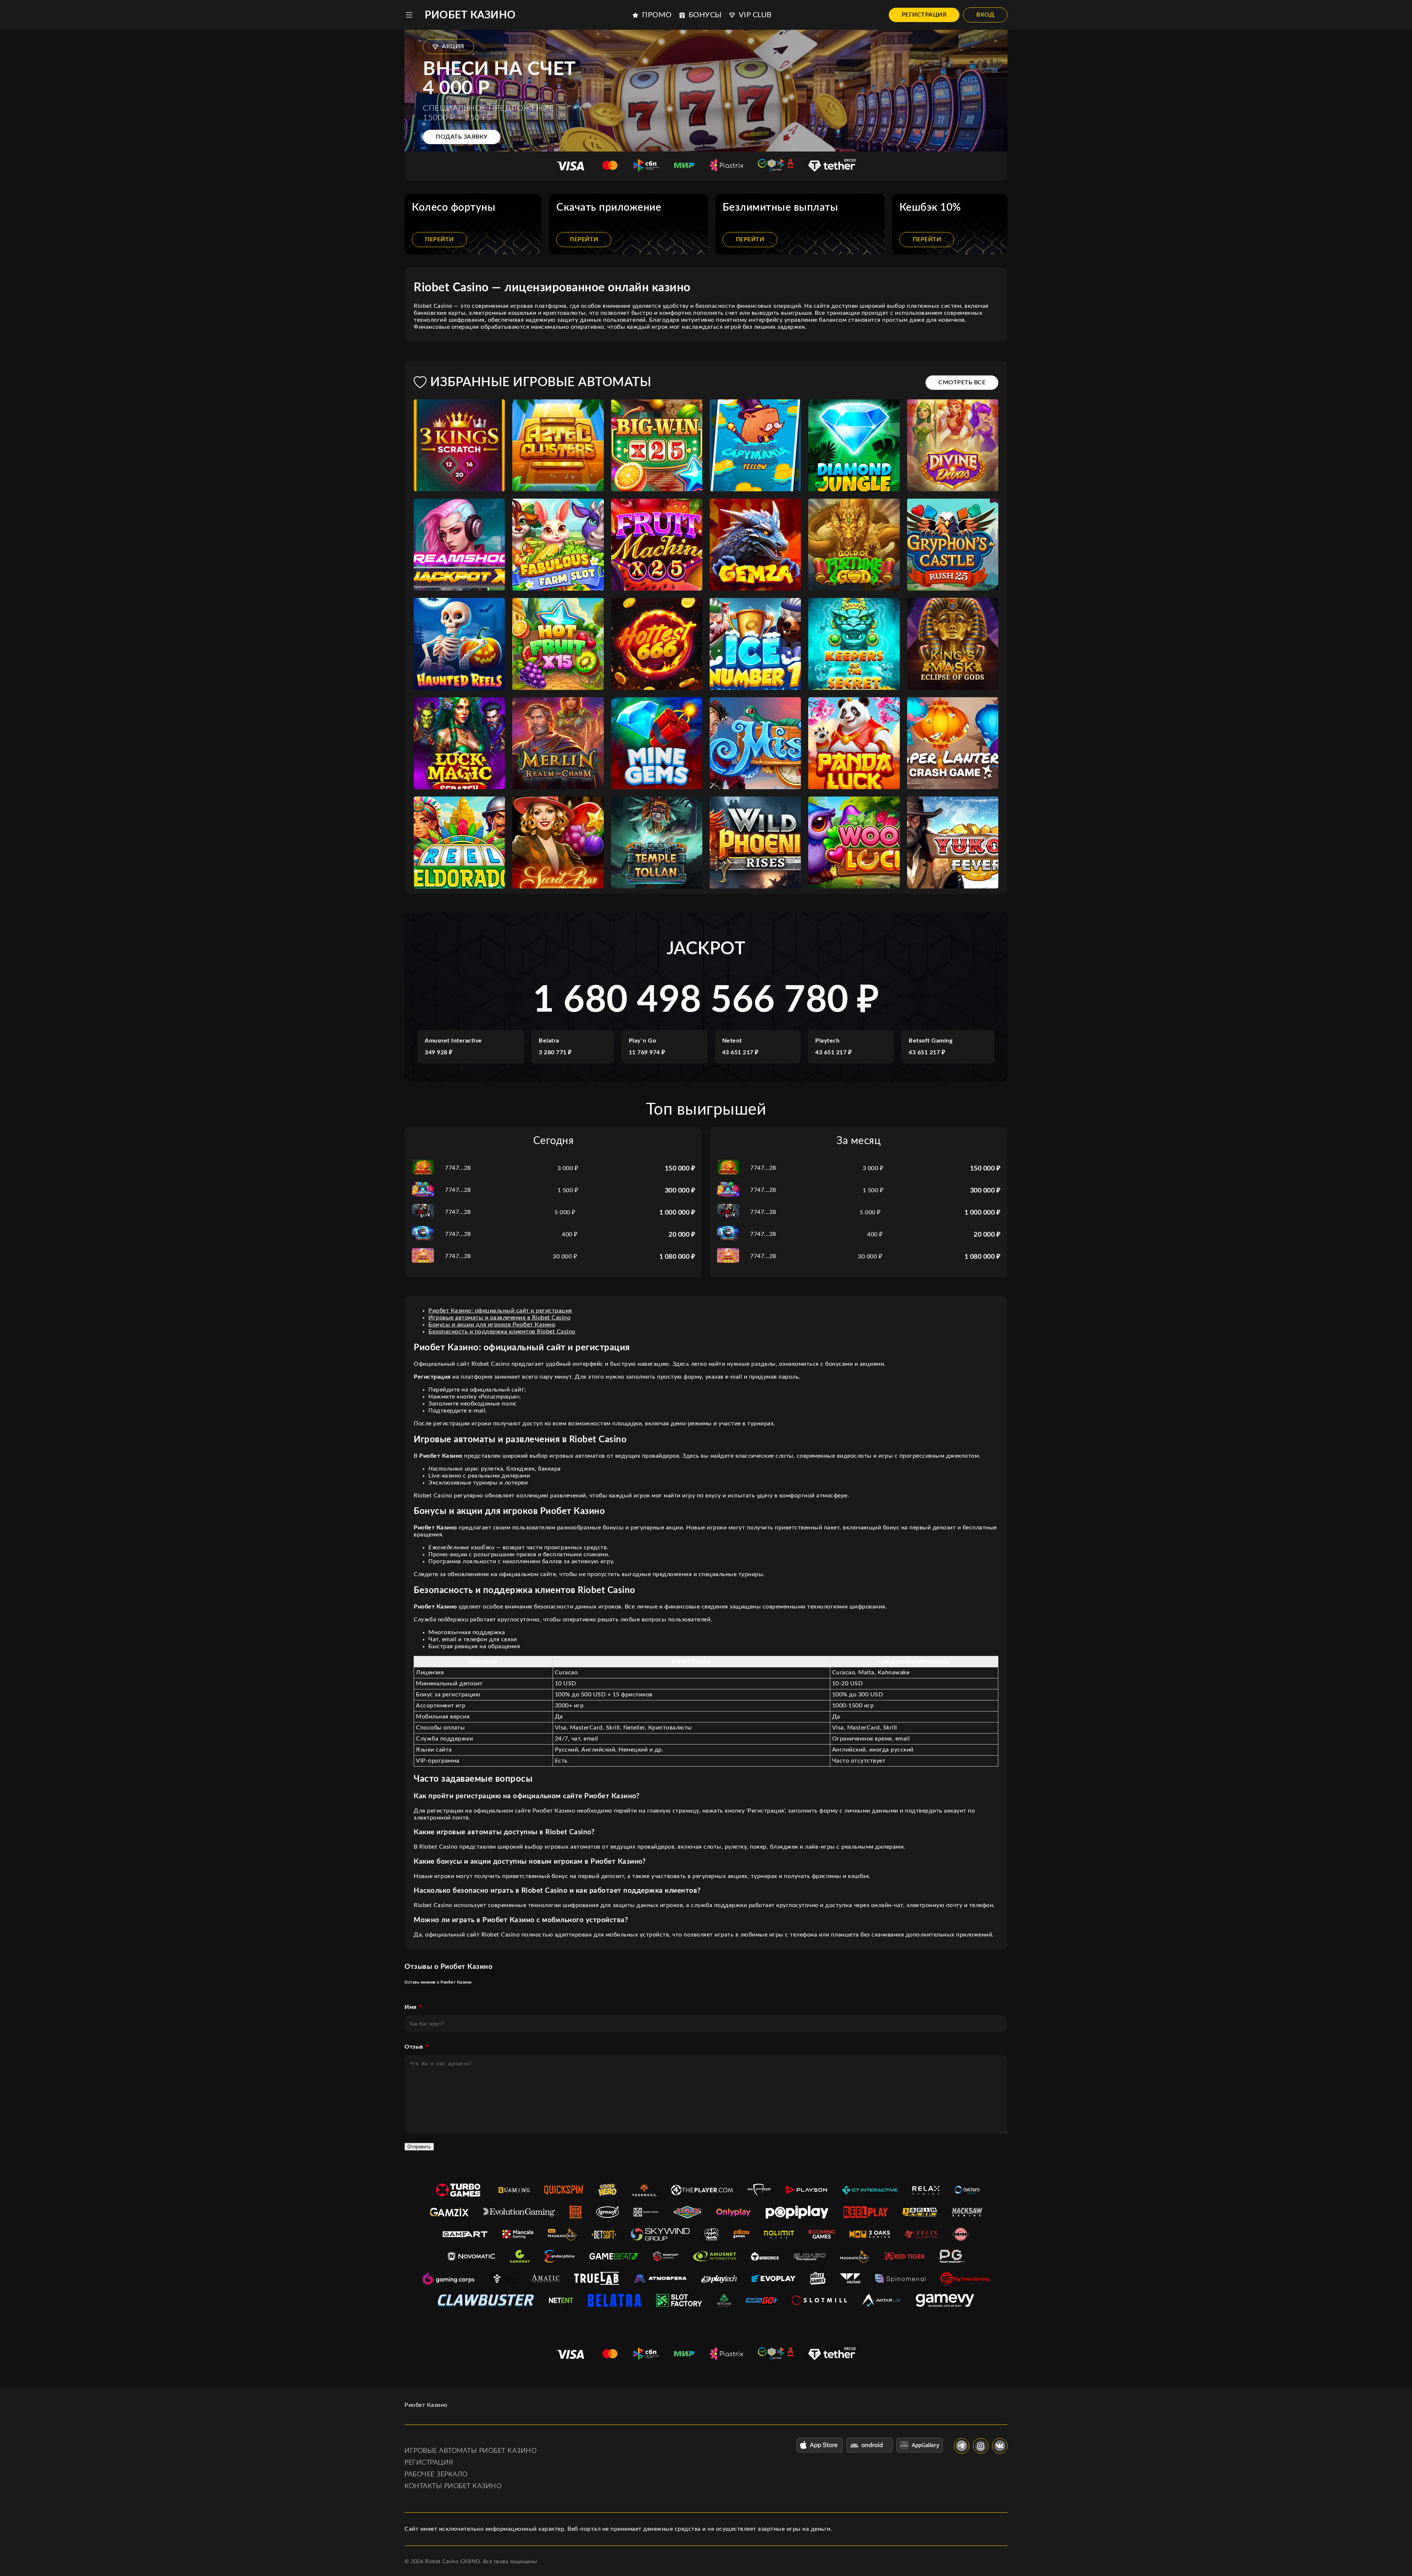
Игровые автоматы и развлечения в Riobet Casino (499, 1318)
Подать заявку (462, 137)
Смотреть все (962, 382)
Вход (985, 15)
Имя (411, 2007)
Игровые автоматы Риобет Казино (470, 2451)
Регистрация (924, 15)
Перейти (439, 239)
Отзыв (414, 2047)
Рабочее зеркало (436, 2475)
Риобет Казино (470, 15)
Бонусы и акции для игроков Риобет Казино (492, 1325)
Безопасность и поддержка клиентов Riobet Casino (502, 1332)
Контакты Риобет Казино (453, 2486)
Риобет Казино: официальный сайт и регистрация (500, 1311)
